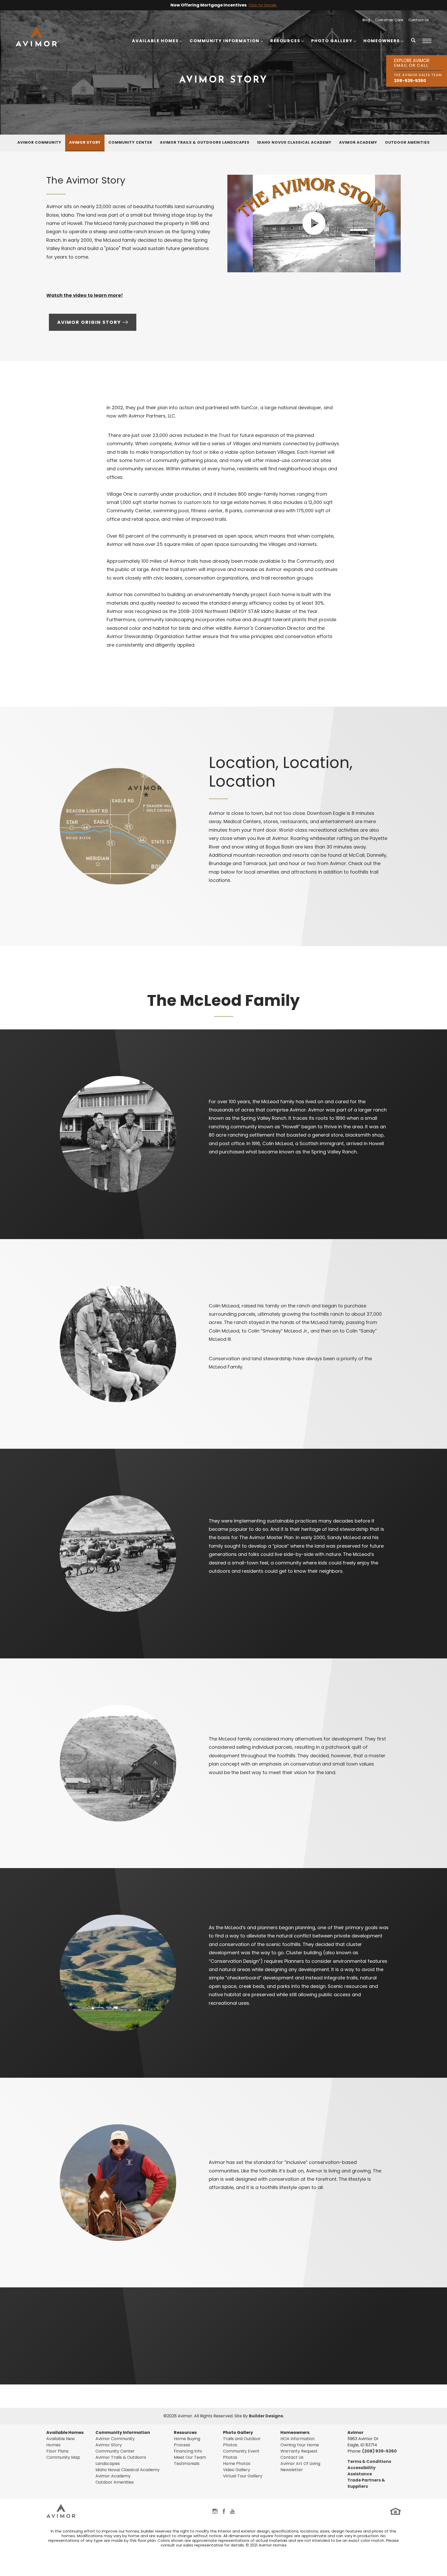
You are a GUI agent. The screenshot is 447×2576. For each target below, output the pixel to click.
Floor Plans (57, 2451)
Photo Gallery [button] (332, 41)
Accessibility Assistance (362, 2471)
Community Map (63, 2457)
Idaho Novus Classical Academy (294, 142)
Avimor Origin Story (89, 322)
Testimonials (187, 2464)
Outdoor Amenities (407, 142)
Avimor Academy (358, 142)
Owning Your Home (300, 2445)
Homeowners (295, 2432)
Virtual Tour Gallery (243, 2476)
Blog (366, 20)
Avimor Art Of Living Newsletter (300, 2467)
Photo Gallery (238, 2432)
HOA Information (297, 2439)
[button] (413, 44)
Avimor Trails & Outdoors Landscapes (205, 142)
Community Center (130, 142)
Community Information (123, 2432)
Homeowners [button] (382, 41)
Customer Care (389, 20)
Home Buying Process (187, 2442)
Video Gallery (237, 2470)
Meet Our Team (190, 2457)
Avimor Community (39, 142)
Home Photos (237, 2464)
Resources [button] (285, 41)
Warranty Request (299, 2451)
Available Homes (65, 2432)
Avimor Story (85, 142)
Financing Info (188, 2451)
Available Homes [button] (155, 41)
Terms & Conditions (369, 2461)
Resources (185, 2432)
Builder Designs (266, 2416)
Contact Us (419, 20)
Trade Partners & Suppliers (366, 2483)
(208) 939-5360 (379, 2451)
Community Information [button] (225, 41)
